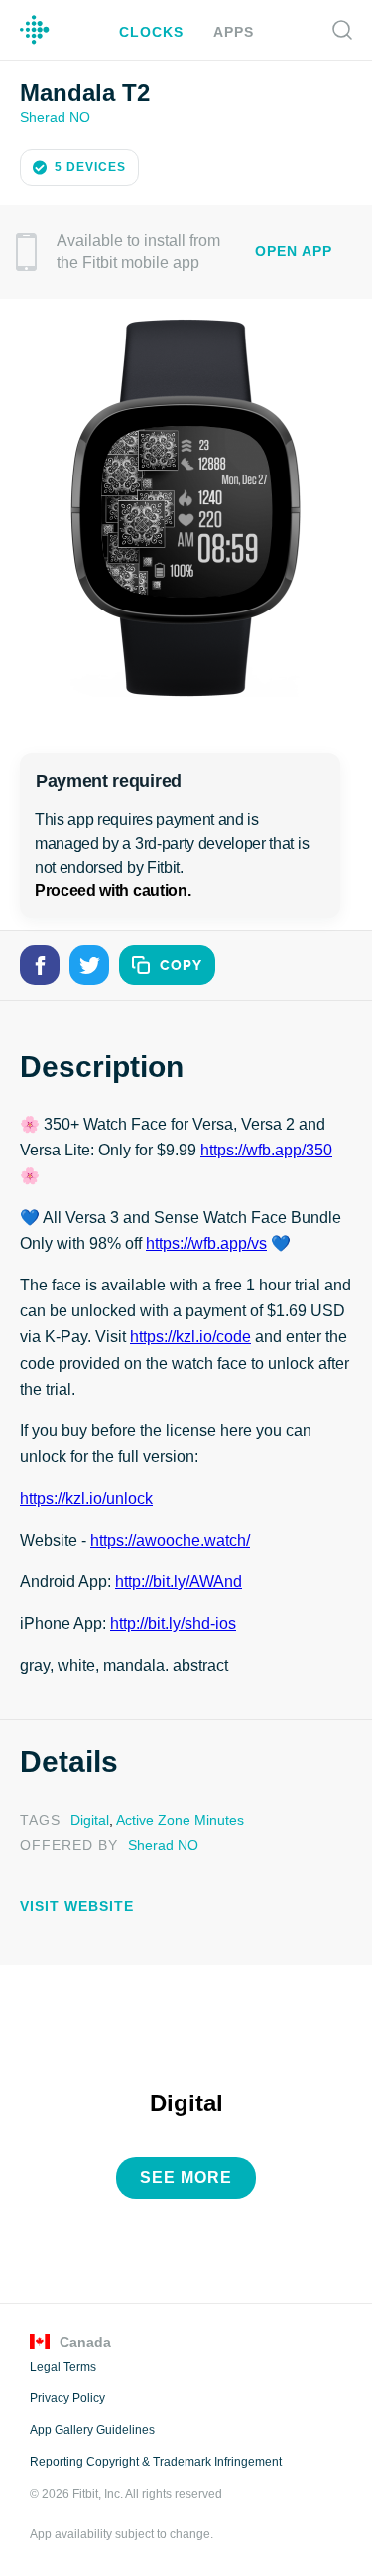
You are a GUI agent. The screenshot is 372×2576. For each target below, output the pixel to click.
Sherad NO (54, 116)
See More (186, 2173)
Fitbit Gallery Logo (35, 30)
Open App (293, 250)
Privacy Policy (66, 2393)
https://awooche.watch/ (171, 1539)
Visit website (71, 1903)
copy (181, 963)
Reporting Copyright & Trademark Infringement (155, 2457)
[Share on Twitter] (89, 963)
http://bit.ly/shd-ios (174, 1622)
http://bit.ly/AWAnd (183, 1580)
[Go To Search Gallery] (342, 30)
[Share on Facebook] (40, 963)
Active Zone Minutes (176, 1817)
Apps (230, 31)
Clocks (153, 31)
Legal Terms (62, 2362)
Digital (87, 1817)
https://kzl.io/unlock (88, 1497)
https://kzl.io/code (188, 1335)
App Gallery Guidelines (92, 2425)
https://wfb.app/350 (269, 1149)
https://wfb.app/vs (209, 1242)
